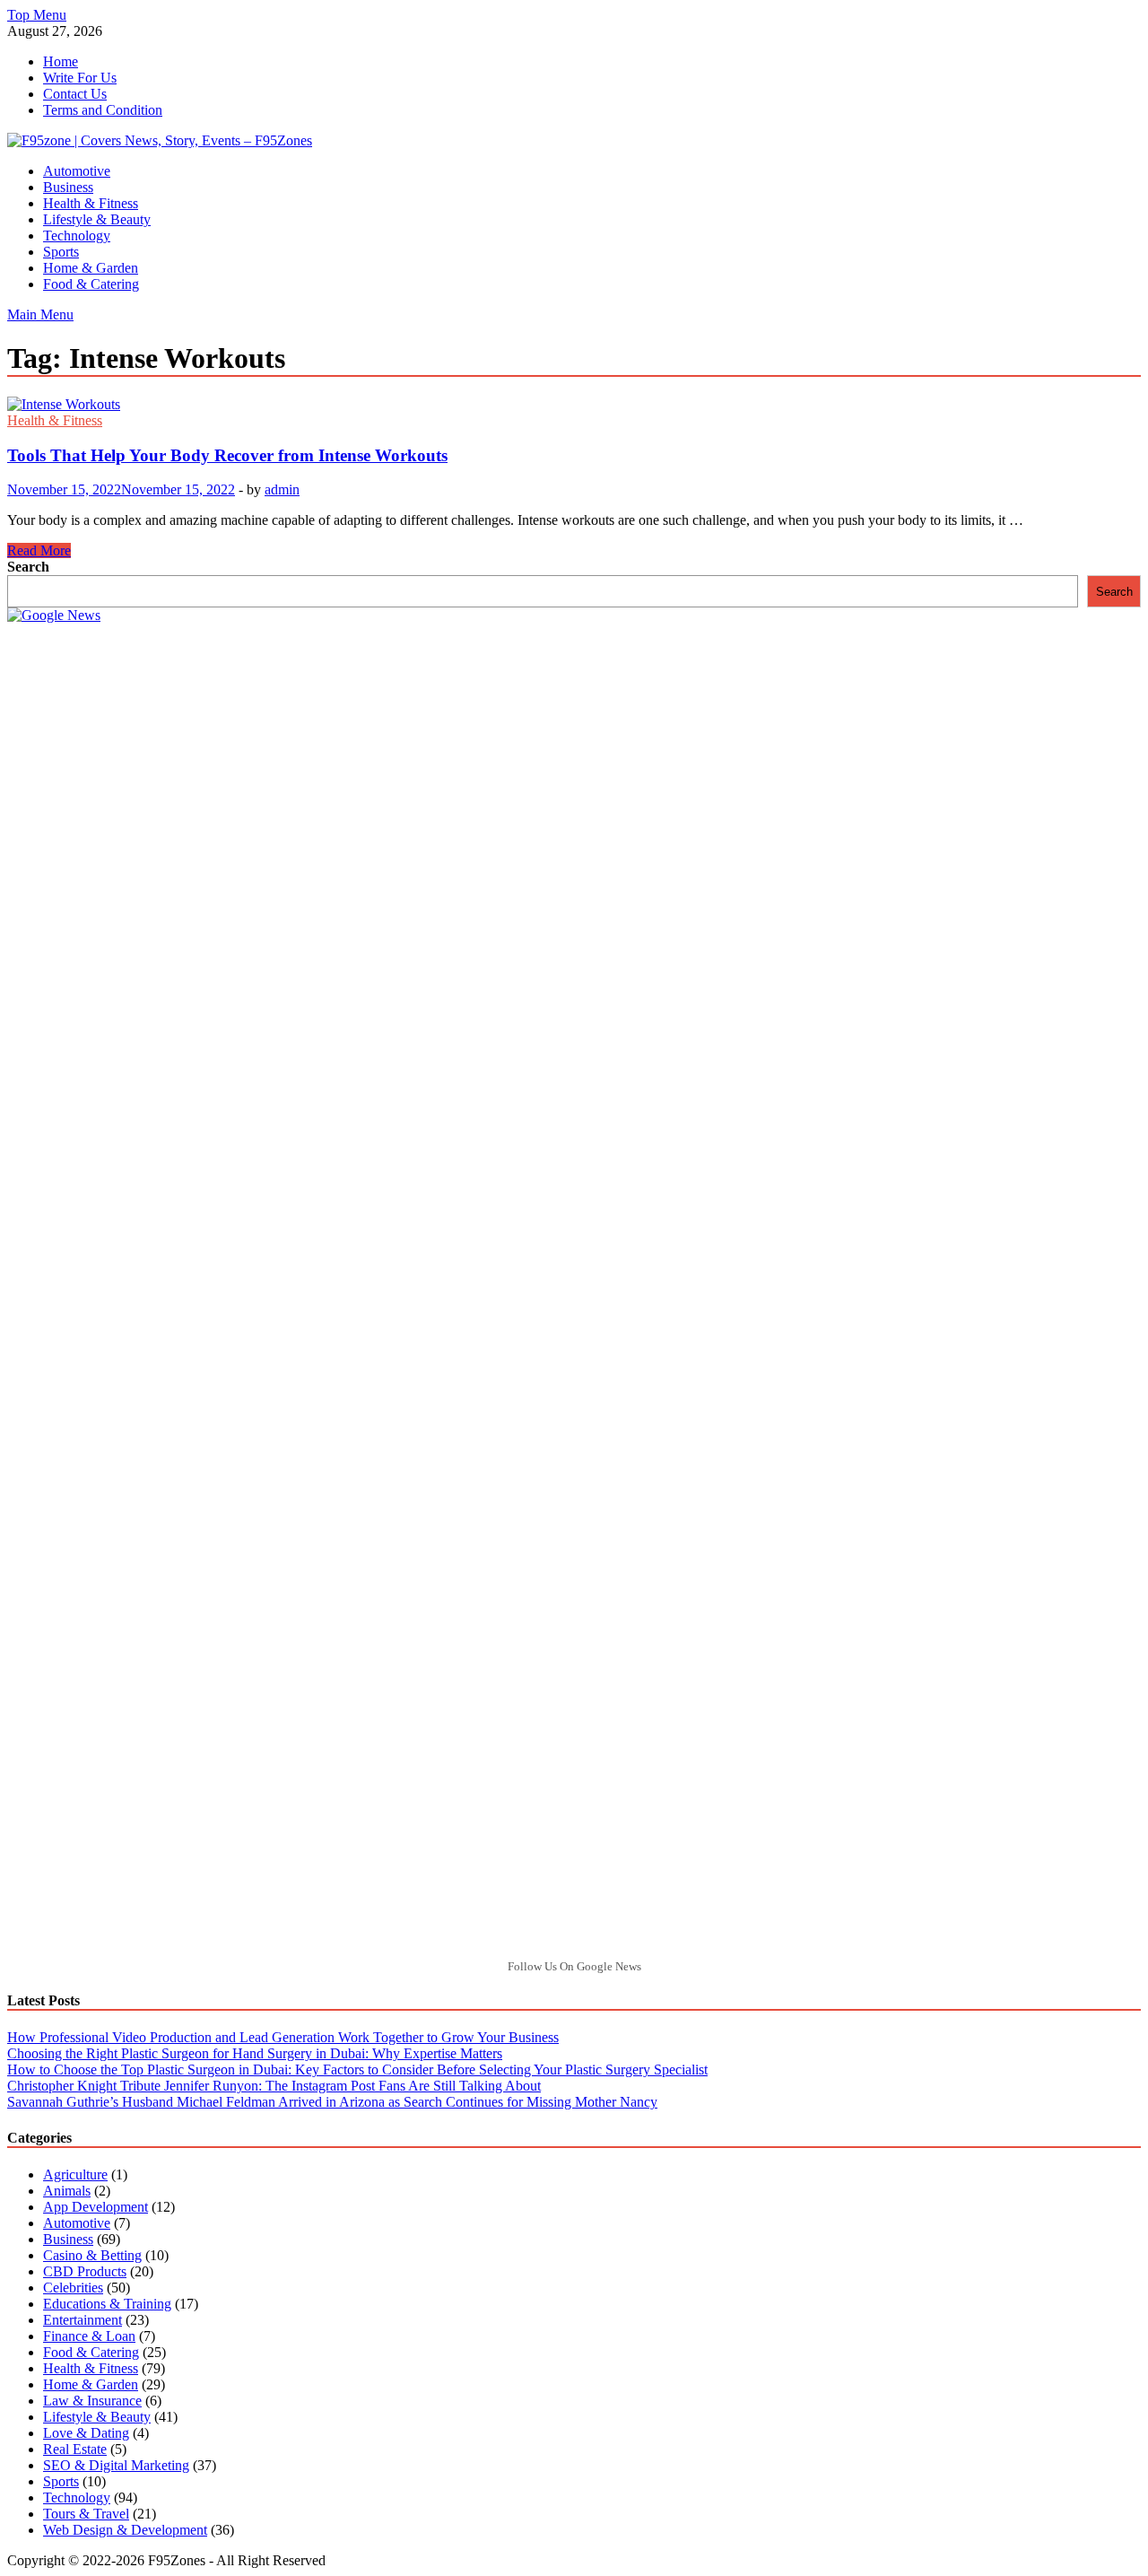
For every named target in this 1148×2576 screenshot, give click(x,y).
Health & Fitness (91, 203)
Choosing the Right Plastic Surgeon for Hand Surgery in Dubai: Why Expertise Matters (255, 2053)
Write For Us (80, 78)
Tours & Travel (86, 2514)
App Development (96, 2207)
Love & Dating (86, 2433)
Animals (67, 2191)
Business (68, 187)
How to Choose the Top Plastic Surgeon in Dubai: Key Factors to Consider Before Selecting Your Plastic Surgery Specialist (357, 2070)
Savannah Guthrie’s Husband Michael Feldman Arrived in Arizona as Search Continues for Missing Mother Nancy (332, 2102)
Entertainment (83, 2320)
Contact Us (75, 94)
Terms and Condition (103, 110)
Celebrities (73, 2288)
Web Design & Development (125, 2530)
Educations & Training (107, 2304)
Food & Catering (91, 284)
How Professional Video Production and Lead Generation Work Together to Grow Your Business (283, 2037)
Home (61, 61)
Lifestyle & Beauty (97, 219)
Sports (61, 252)
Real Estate (75, 2449)
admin (282, 489)
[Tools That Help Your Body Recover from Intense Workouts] (574, 405)
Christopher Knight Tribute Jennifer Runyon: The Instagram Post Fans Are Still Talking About (274, 2086)
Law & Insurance (92, 2401)
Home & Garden (91, 268)
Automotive (77, 171)
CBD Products (85, 2271)
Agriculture (75, 2174)
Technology (77, 236)
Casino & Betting (92, 2255)
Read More (39, 550)
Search (28, 567)
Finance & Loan (89, 2336)
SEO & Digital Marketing (116, 2465)
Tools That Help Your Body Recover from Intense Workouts (227, 455)
